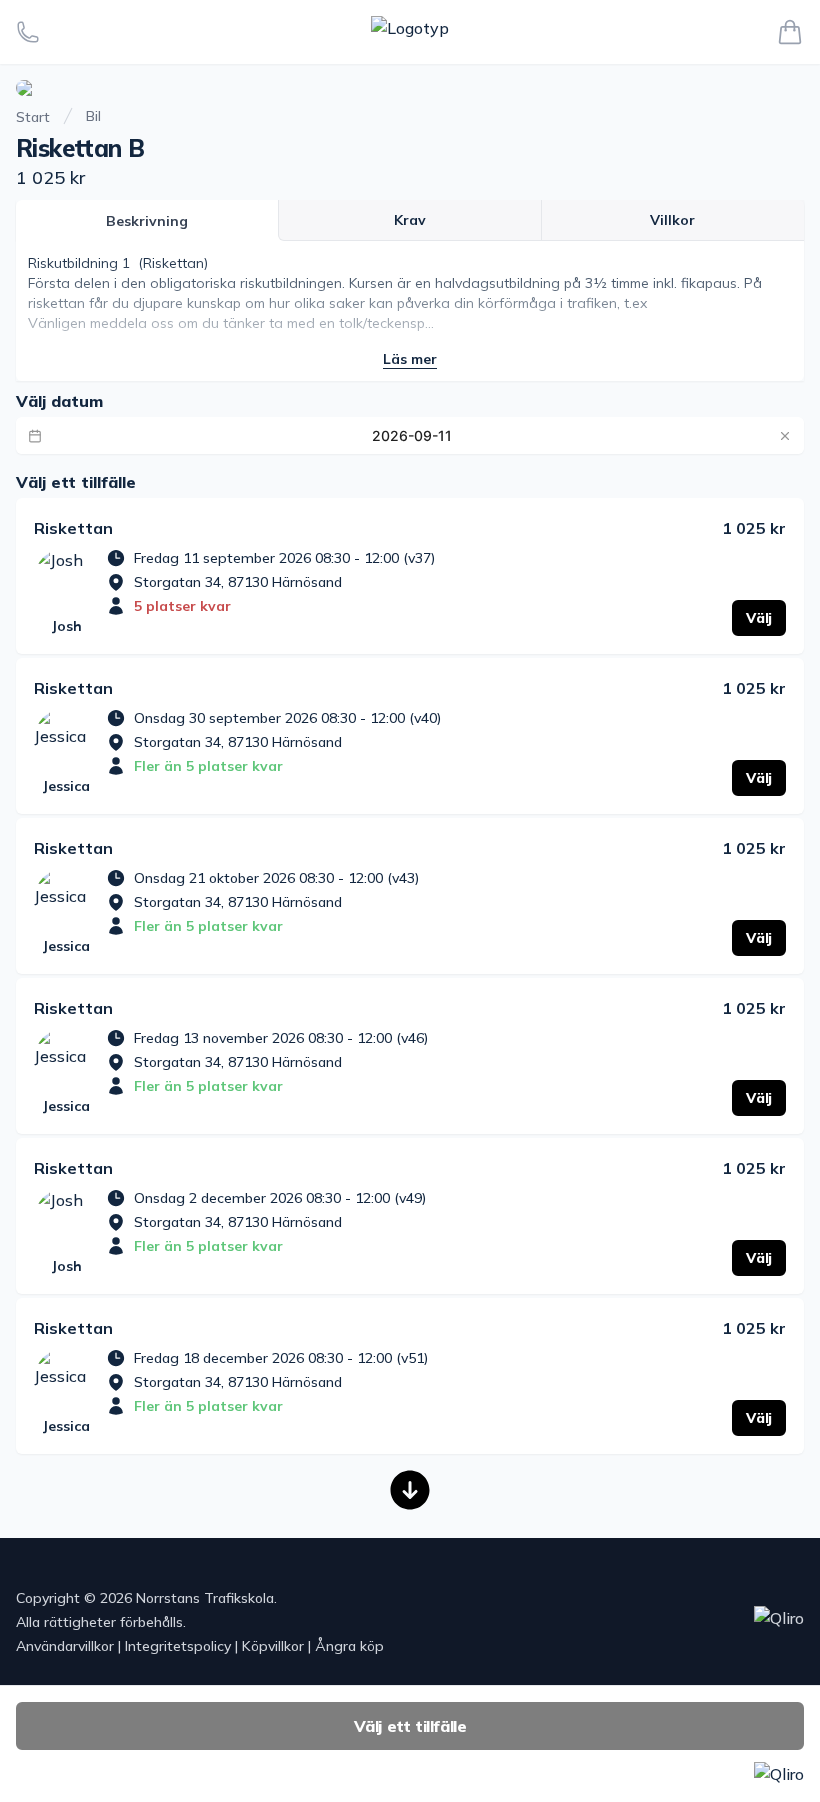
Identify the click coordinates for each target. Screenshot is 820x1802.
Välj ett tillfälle (410, 1726)
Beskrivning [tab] (147, 221)
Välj (759, 618)
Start (33, 117)
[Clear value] (785, 436)
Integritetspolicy (178, 1646)
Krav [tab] (410, 220)
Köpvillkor (273, 1646)
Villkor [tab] (672, 220)
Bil (93, 116)
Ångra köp (349, 1646)
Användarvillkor (65, 1646)
